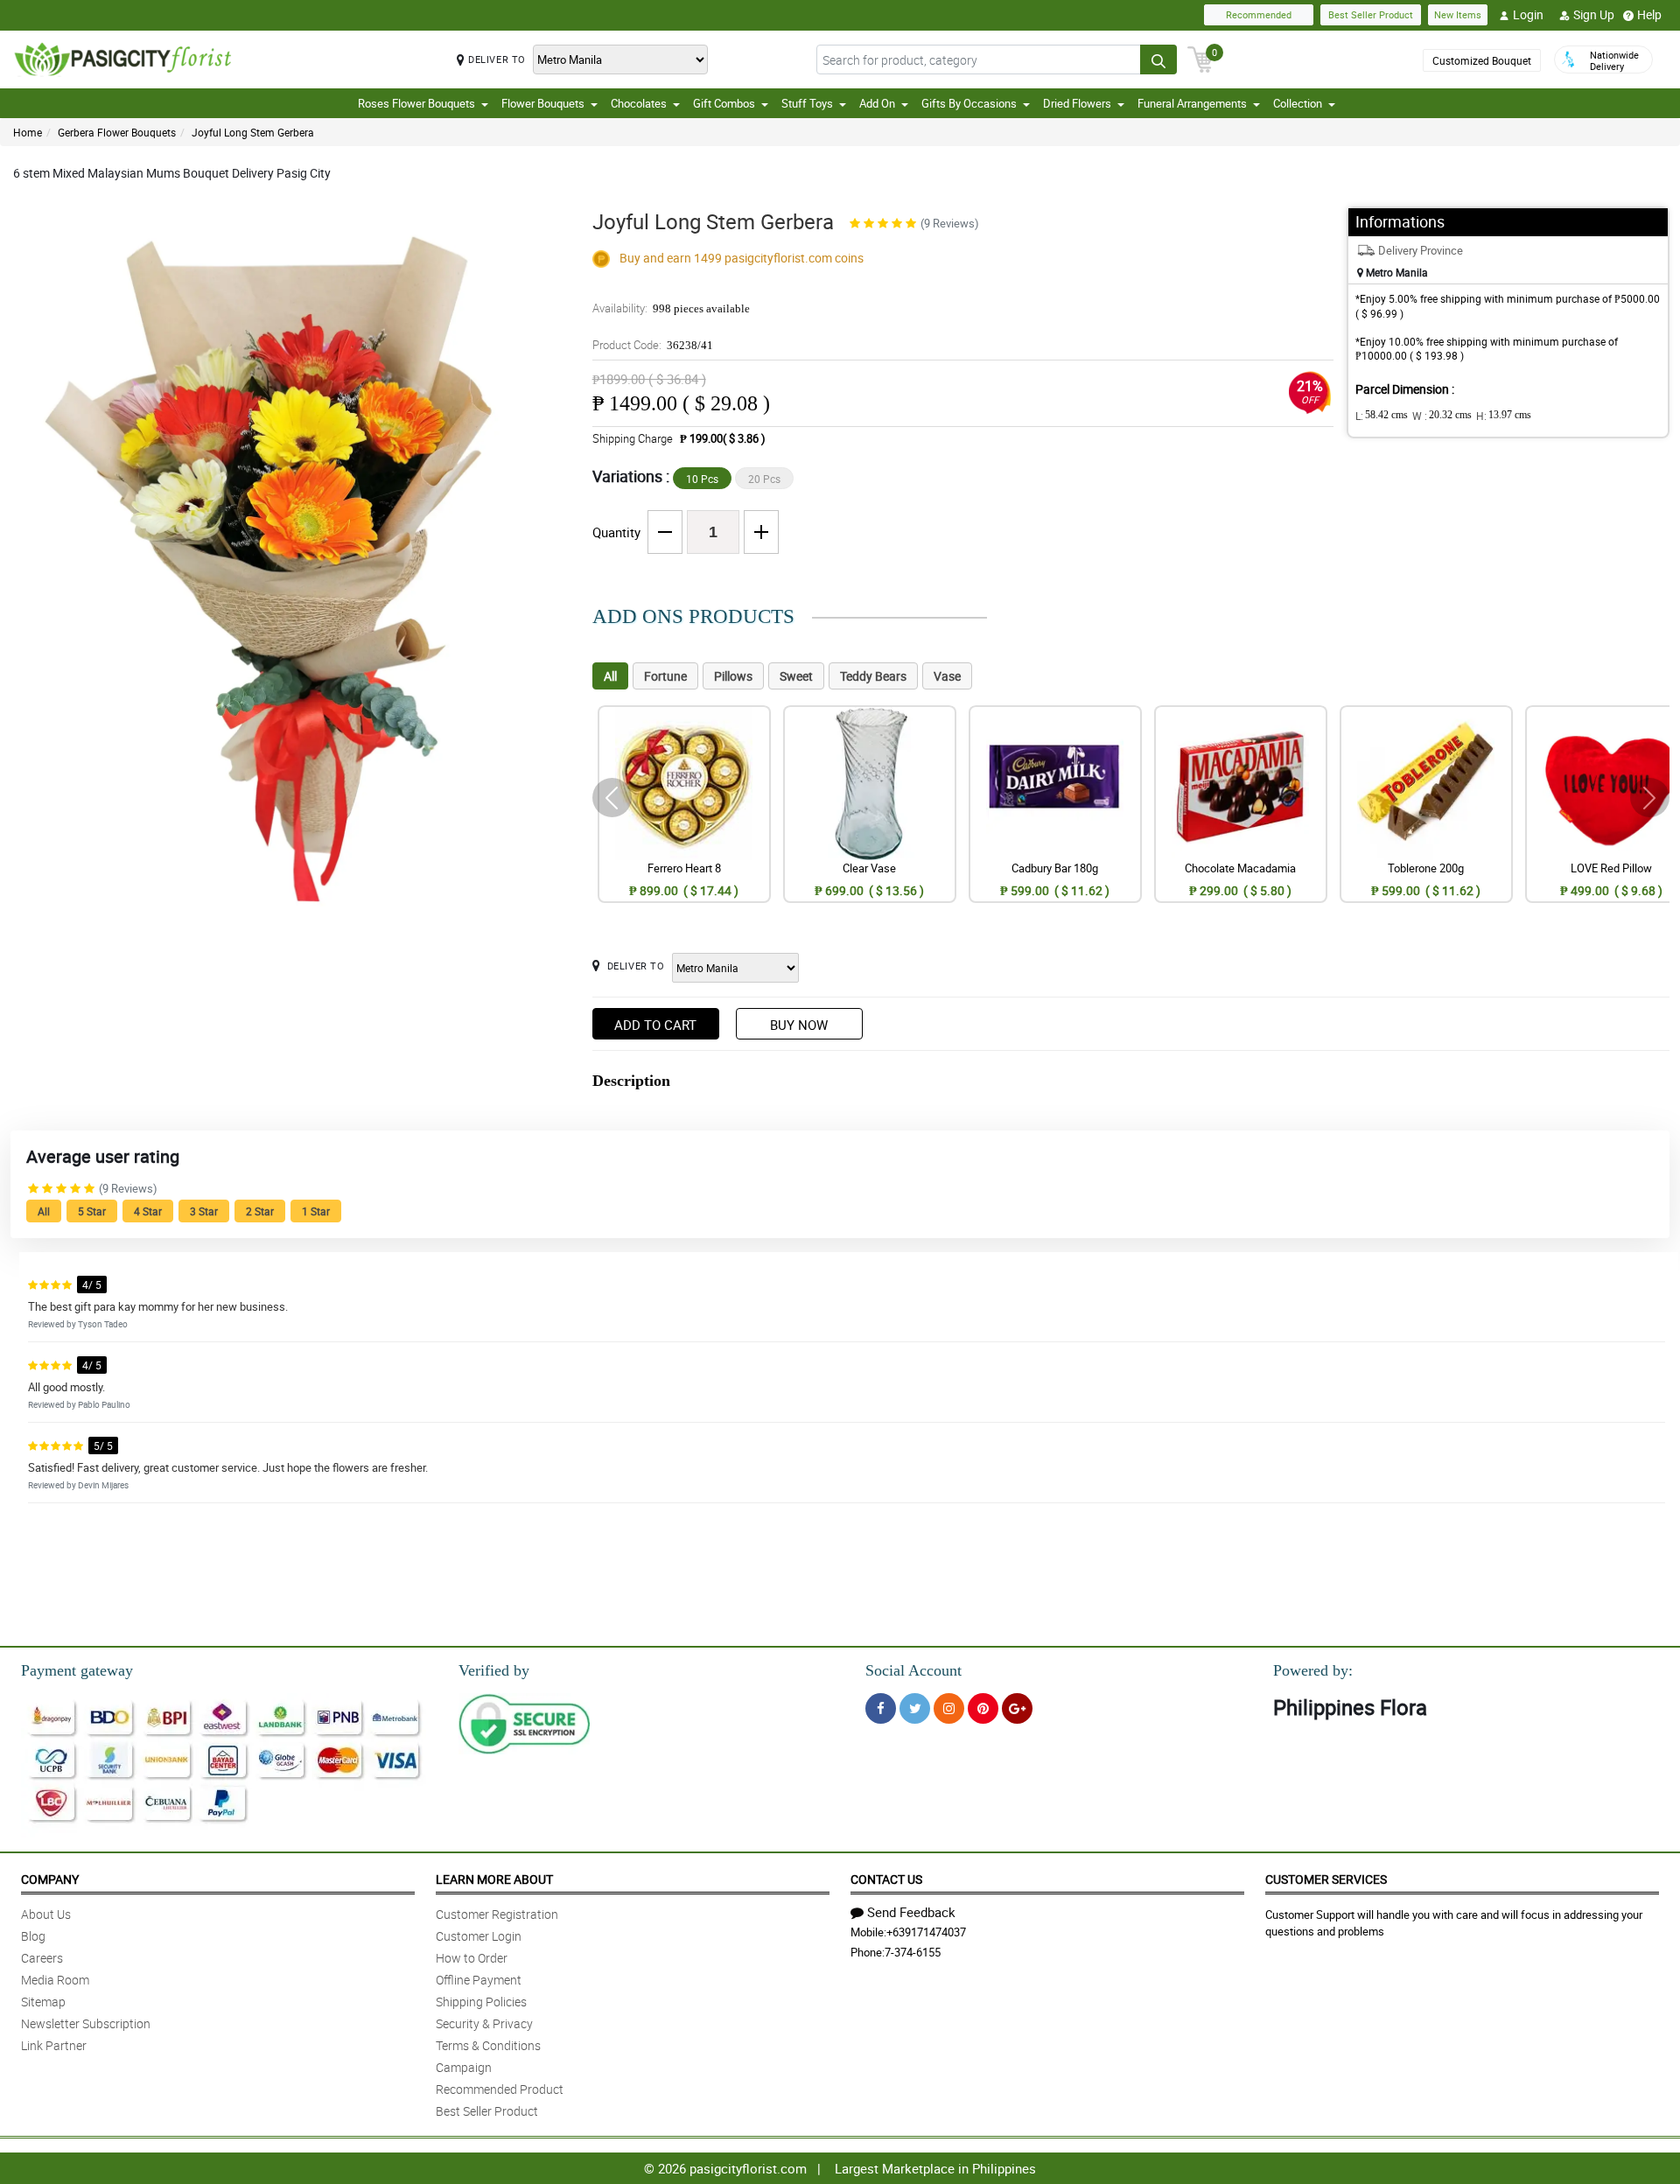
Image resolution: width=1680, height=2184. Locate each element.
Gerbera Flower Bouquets (117, 132)
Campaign (464, 2067)
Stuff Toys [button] (807, 103)
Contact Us (886, 1879)
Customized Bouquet (1482, 60)
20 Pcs (764, 479)
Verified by (494, 1670)
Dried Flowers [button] (1077, 103)
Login (1528, 14)
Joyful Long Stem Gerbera (253, 132)
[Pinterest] (983, 1708)
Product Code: (653, 345)
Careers (42, 1958)
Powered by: (1313, 1670)
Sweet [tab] (796, 676)
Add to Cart (655, 1025)
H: (1504, 416)
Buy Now (799, 1025)
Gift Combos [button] (724, 103)
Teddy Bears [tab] (873, 676)
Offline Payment (479, 1980)
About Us (46, 1914)
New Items (1458, 14)
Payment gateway (77, 1670)
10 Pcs (702, 479)
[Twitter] (915, 1708)
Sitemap (43, 2002)
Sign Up (1594, 14)
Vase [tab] (947, 676)
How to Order (472, 1958)
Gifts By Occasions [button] (969, 103)
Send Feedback (911, 1912)
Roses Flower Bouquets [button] (416, 103)
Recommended (1259, 14)
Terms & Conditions (488, 2045)
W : (1442, 416)
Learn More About (494, 1879)
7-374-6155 (913, 1952)
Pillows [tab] (733, 676)
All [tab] (610, 676)
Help (1649, 14)
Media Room (55, 1980)
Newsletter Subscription (86, 2023)
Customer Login (479, 1936)
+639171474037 (926, 1932)
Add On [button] (877, 103)
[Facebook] (881, 1708)
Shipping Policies (481, 2002)
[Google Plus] (1017, 1708)
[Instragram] (949, 1708)
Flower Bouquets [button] (543, 103)
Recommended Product (500, 2089)
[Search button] (1158, 59)
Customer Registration (497, 1914)
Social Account (913, 1670)
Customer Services (1326, 1879)
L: (1382, 416)
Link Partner (54, 2045)
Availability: (671, 308)
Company (50, 1879)
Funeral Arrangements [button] (1192, 103)
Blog (33, 1936)
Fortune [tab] (665, 676)
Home (28, 132)
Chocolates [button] (639, 103)
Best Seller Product (1371, 14)
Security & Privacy (484, 2023)
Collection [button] (1298, 103)
